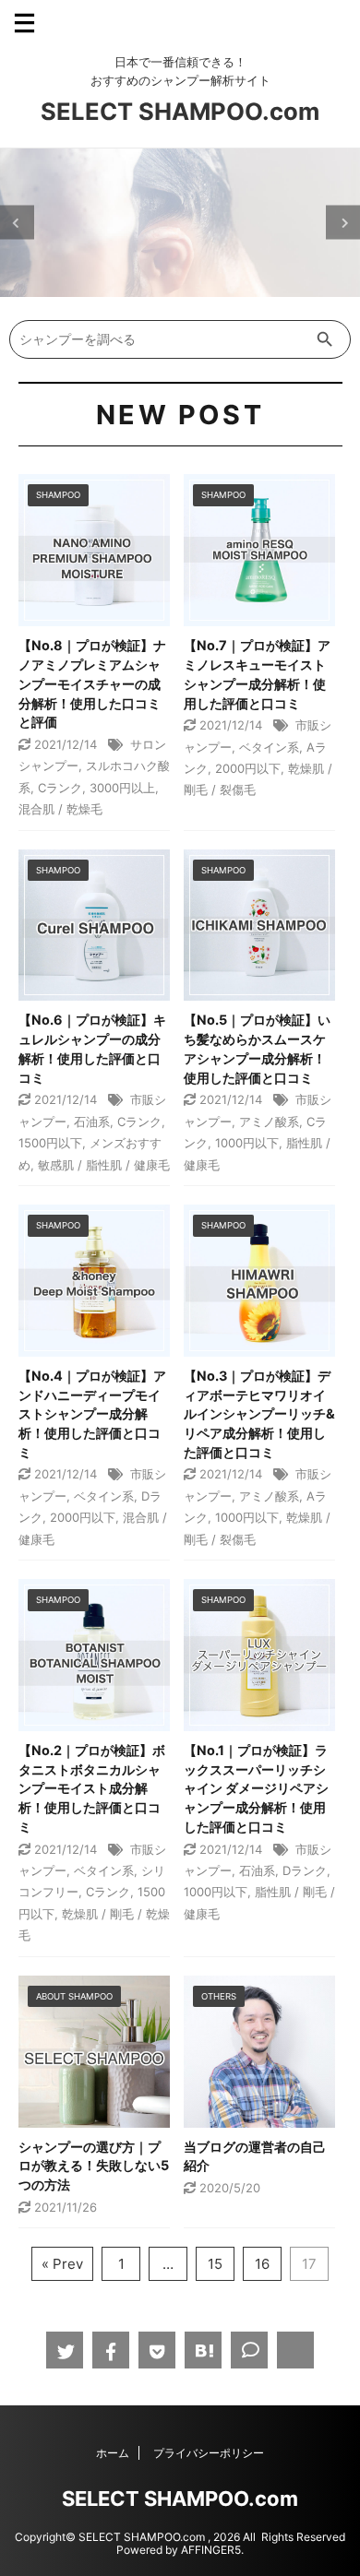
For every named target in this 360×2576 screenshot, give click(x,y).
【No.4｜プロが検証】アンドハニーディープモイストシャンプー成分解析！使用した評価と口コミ (92, 1414)
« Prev (62, 2264)
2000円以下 (248, 768)
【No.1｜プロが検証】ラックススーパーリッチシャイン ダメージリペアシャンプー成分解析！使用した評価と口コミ (256, 1788)
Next (343, 223)
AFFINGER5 (211, 2550)
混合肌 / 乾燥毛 (60, 809)
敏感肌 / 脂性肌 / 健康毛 (104, 1165)
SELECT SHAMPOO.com (180, 111)
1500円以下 (50, 1143)
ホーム (113, 2453)
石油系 (92, 1122)
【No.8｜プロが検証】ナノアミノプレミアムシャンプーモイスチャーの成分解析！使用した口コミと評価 (92, 683)
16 (262, 2264)
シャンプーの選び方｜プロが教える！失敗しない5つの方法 (94, 2166)
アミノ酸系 (269, 1122)
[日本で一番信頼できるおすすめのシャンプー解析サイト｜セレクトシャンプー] (203, 2350)
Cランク (60, 788)
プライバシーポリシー (209, 2453)
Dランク (305, 1870)
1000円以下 (247, 1143)
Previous (17, 223)
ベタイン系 (269, 747)
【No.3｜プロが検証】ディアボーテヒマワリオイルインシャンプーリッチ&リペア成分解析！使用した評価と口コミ (259, 1414)
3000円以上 (122, 788)
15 (215, 2264)
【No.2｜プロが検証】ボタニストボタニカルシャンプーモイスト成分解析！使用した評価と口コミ (92, 1788)
